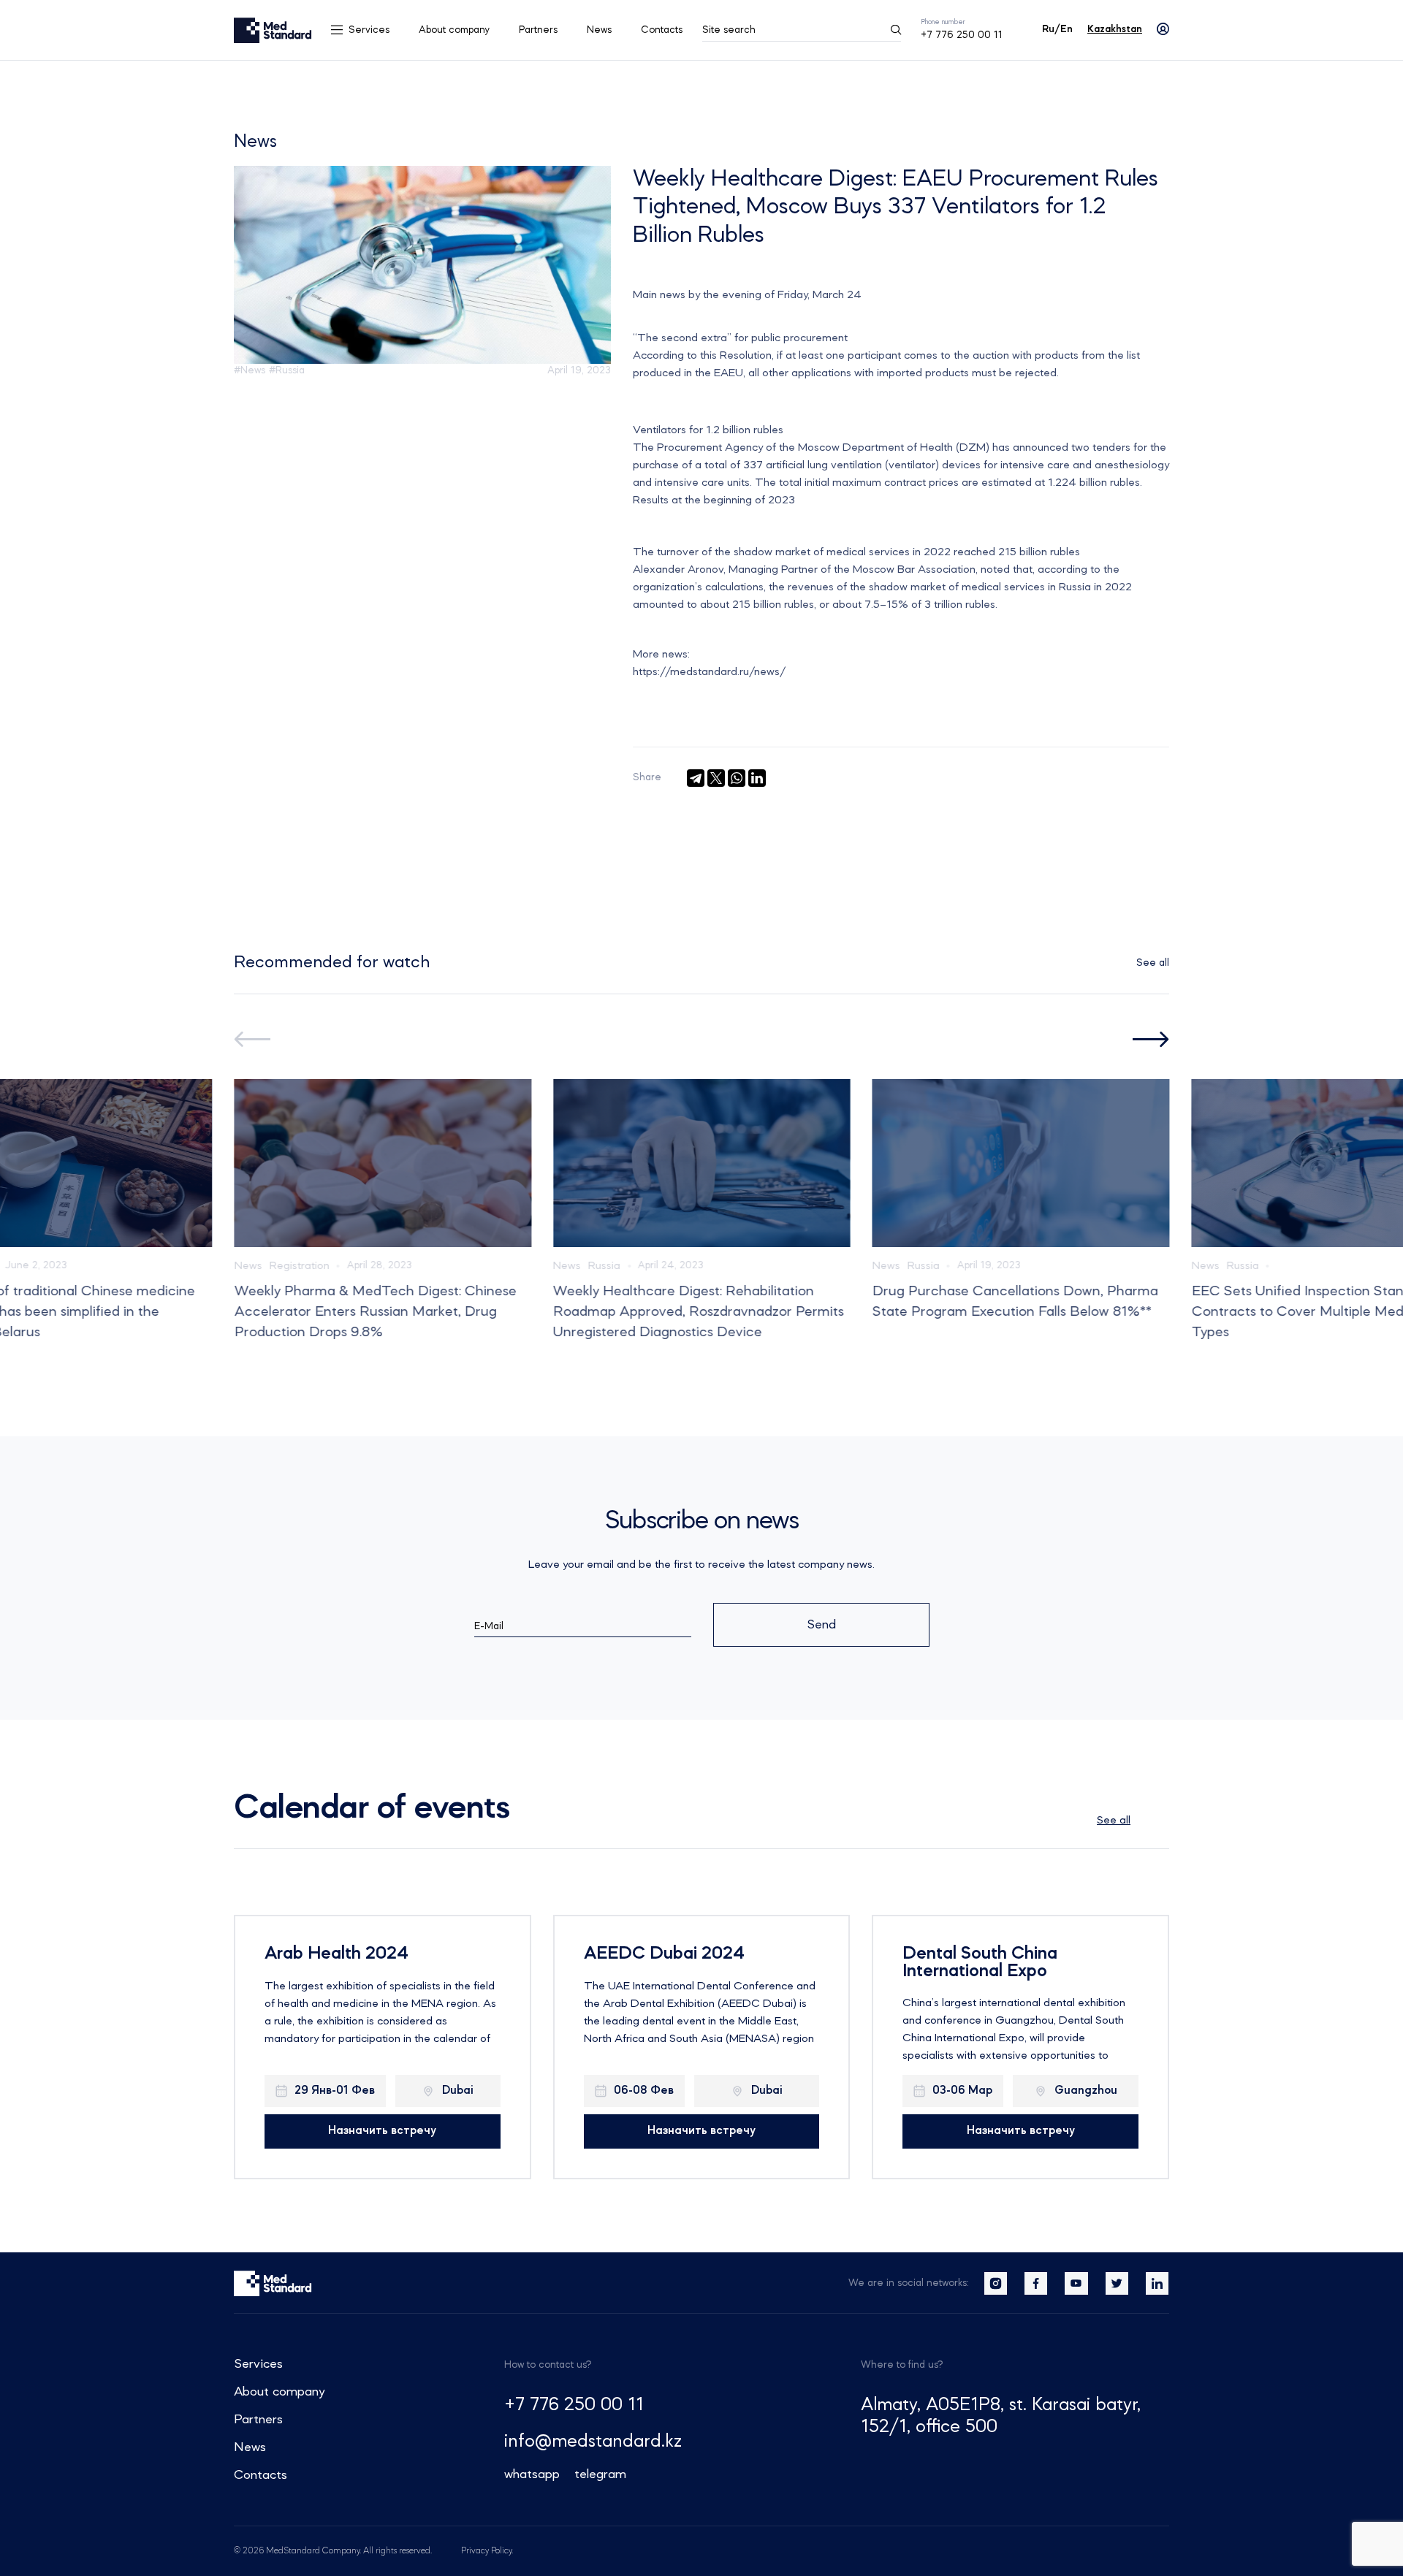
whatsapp (532, 2474)
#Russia (287, 370)
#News (250, 370)
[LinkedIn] (757, 778)
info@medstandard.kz (593, 2442)
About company (454, 30)
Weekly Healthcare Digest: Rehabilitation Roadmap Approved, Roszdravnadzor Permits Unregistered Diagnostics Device (699, 1312)
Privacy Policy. (487, 2551)
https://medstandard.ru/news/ (709, 672)
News (599, 30)
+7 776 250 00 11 (962, 35)
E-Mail (489, 1626)
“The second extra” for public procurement (740, 338)
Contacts (662, 30)
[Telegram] (696, 778)
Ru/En (1057, 29)
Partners (538, 30)
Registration (299, 1266)
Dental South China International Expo (980, 1963)
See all (1153, 963)
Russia (604, 1266)
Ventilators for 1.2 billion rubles (708, 430)
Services (369, 30)
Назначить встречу (382, 2131)
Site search (729, 30)
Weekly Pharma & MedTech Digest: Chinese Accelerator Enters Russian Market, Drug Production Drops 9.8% (375, 1312)
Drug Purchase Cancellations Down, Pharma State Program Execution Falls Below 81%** (1015, 1302)
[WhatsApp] (737, 778)
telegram (600, 2474)
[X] (716, 778)
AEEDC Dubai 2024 (664, 1954)
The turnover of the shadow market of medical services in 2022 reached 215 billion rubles (856, 552)
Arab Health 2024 (337, 1954)
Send (821, 1625)
